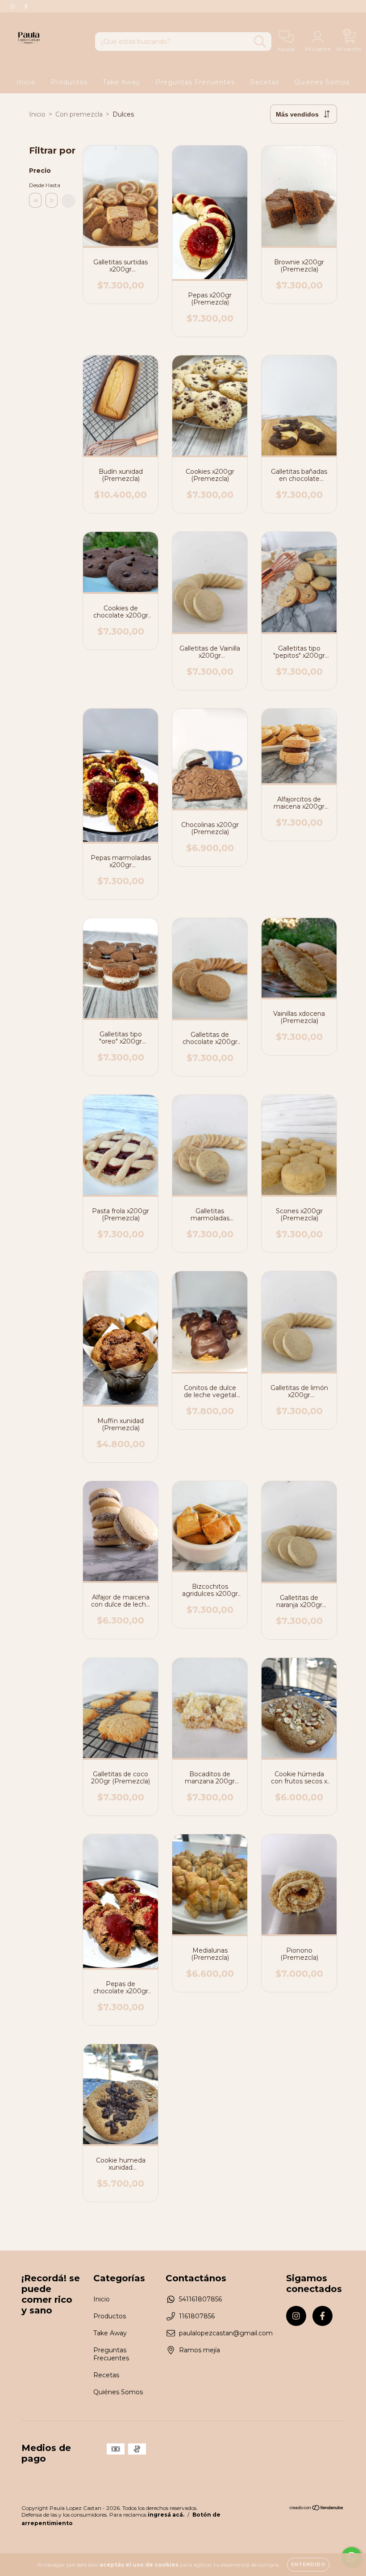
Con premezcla (79, 114)
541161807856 (200, 2299)
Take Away (121, 82)
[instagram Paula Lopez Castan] (13, 6)
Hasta (52, 185)
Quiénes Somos (322, 82)
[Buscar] (260, 42)
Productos (69, 82)
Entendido (308, 2565)
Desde (35, 185)
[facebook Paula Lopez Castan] (26, 6)
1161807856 (197, 2316)
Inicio (26, 82)
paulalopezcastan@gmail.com (226, 2333)
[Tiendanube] (317, 2509)
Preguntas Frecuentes (195, 82)
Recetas (264, 82)
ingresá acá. (166, 2515)
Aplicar (68, 201)
